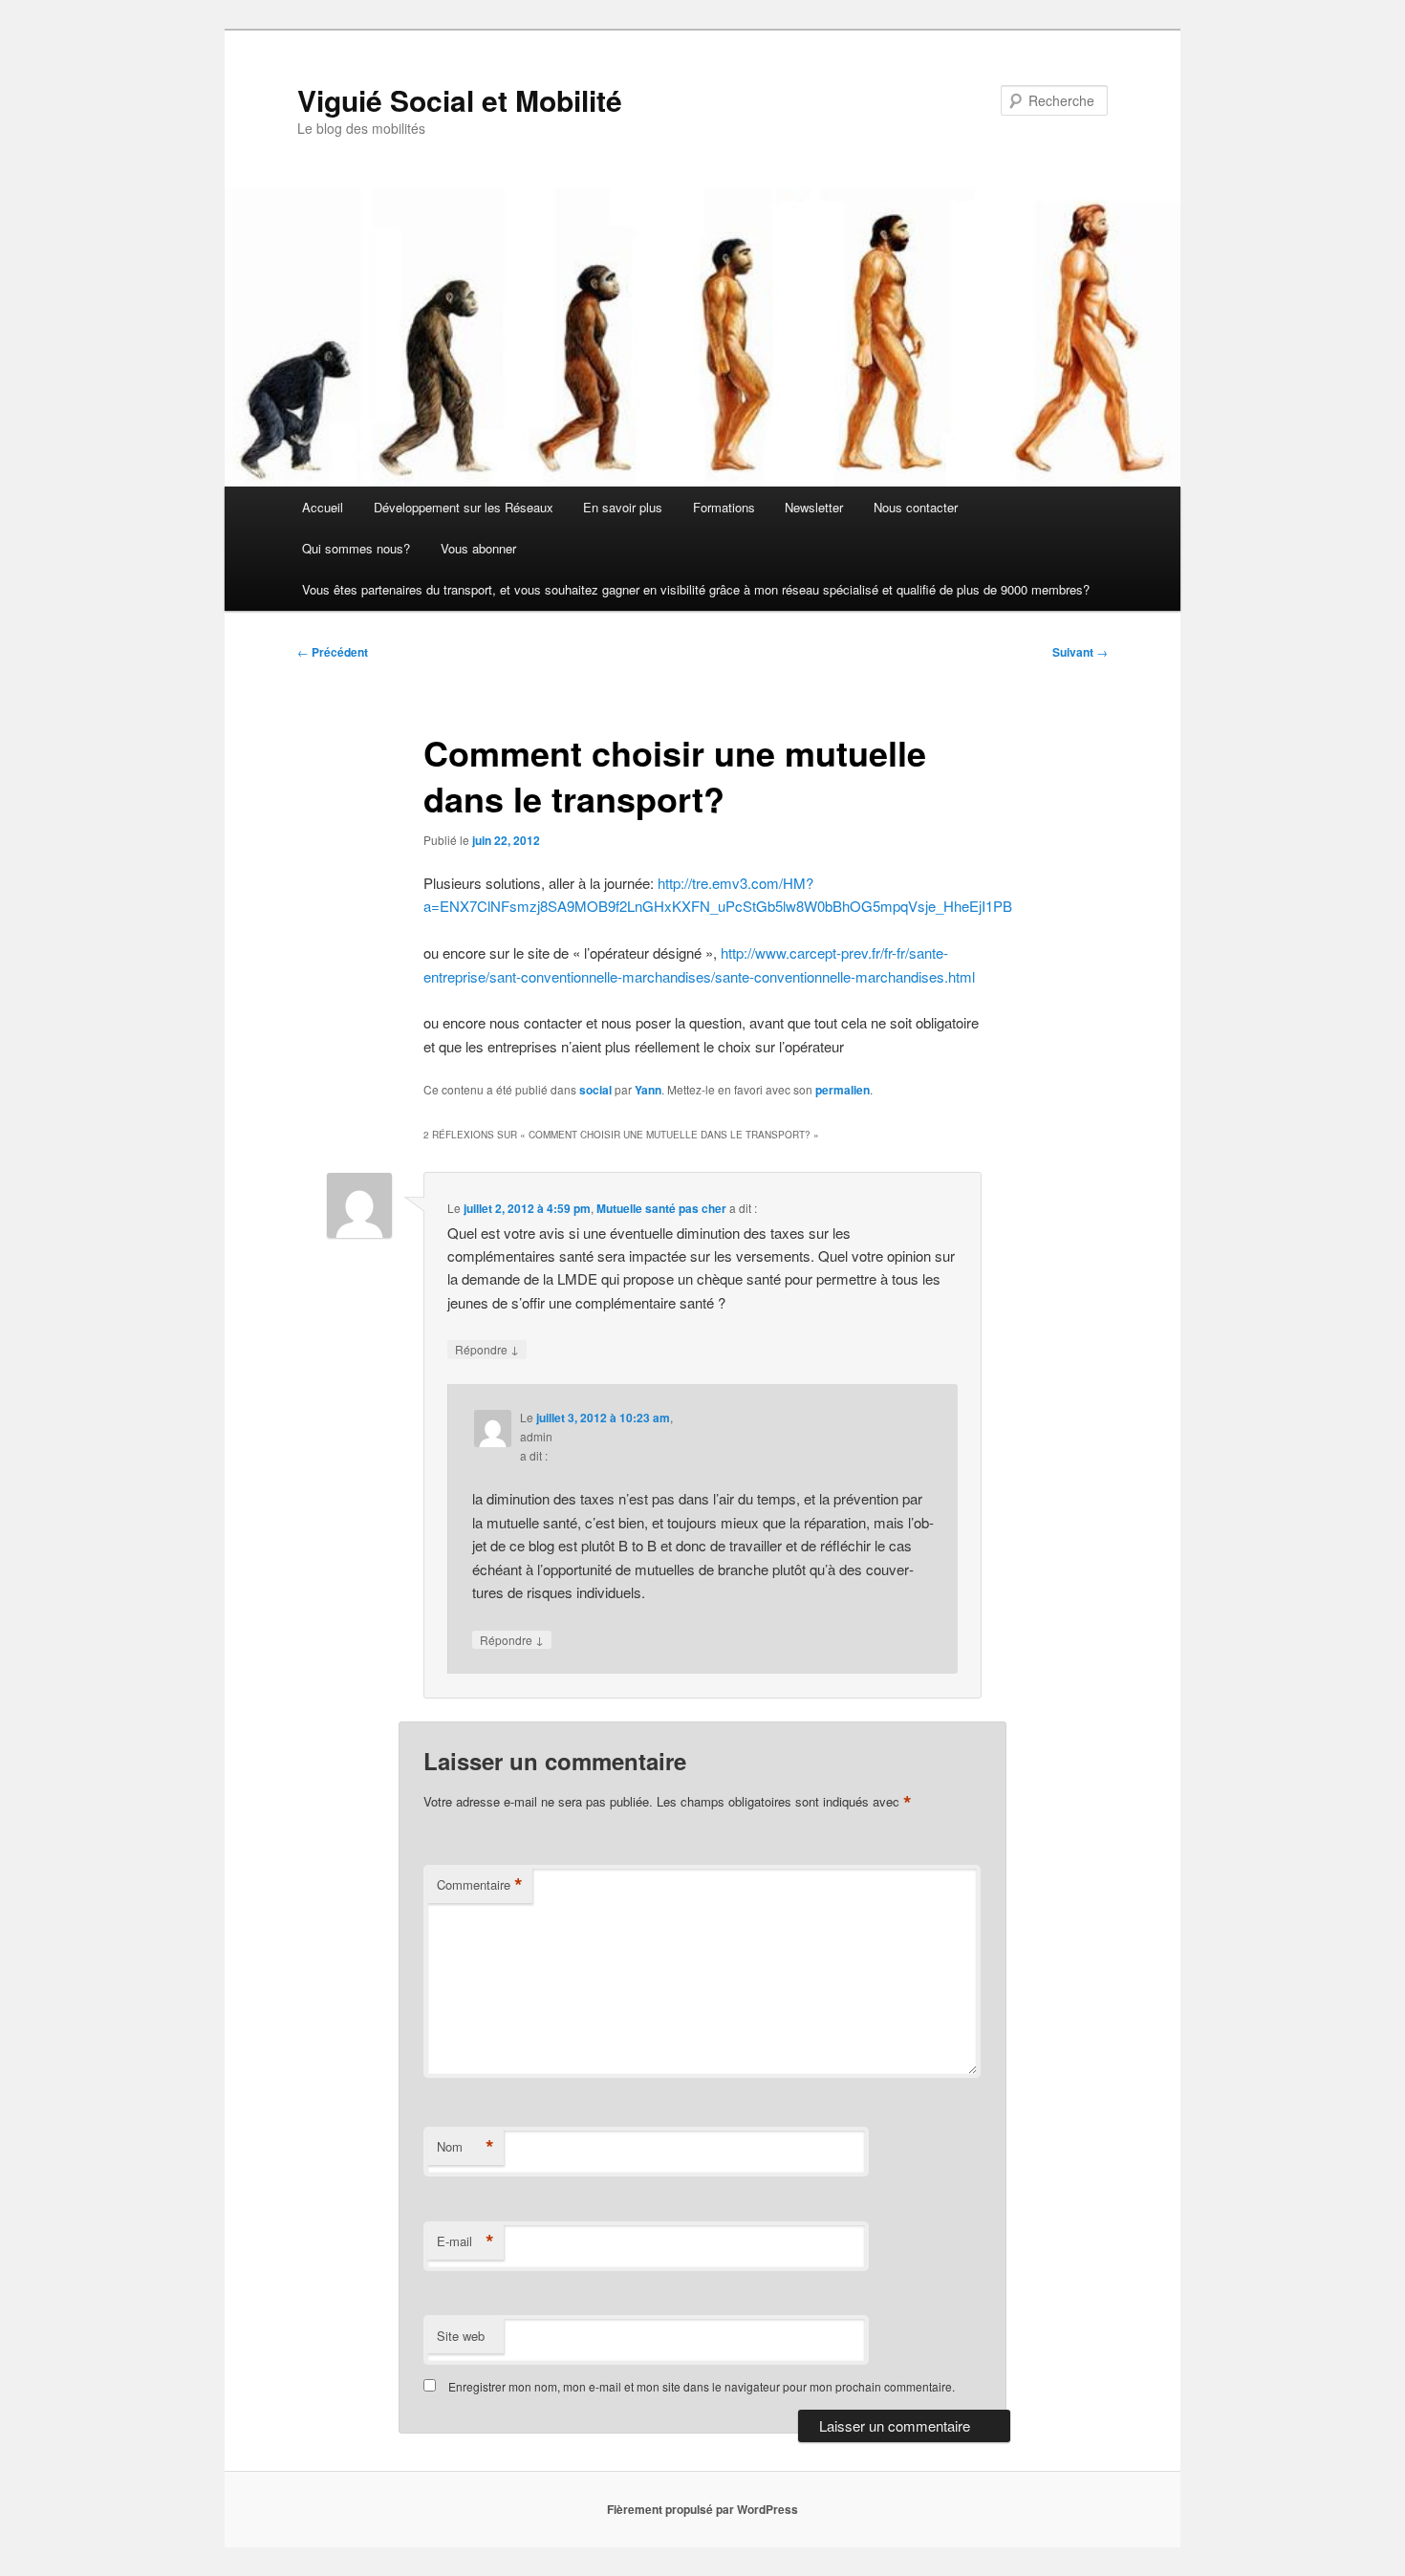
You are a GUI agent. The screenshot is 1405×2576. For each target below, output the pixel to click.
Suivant (1080, 652)
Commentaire (480, 1885)
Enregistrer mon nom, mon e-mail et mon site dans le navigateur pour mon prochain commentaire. (702, 2386)
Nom (465, 2147)
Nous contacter (916, 507)
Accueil (323, 507)
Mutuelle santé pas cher (661, 1208)
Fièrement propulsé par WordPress (702, 2509)
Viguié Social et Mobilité (460, 100)
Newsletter (814, 507)
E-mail (465, 2241)
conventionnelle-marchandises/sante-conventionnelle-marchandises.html (748, 976)
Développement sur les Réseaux (464, 507)
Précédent (333, 652)
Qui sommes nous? (356, 548)
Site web (461, 2336)
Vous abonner (478, 548)
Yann (648, 1090)
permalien (843, 1090)
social (595, 1090)
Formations (724, 507)
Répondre (487, 1349)
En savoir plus (623, 507)
